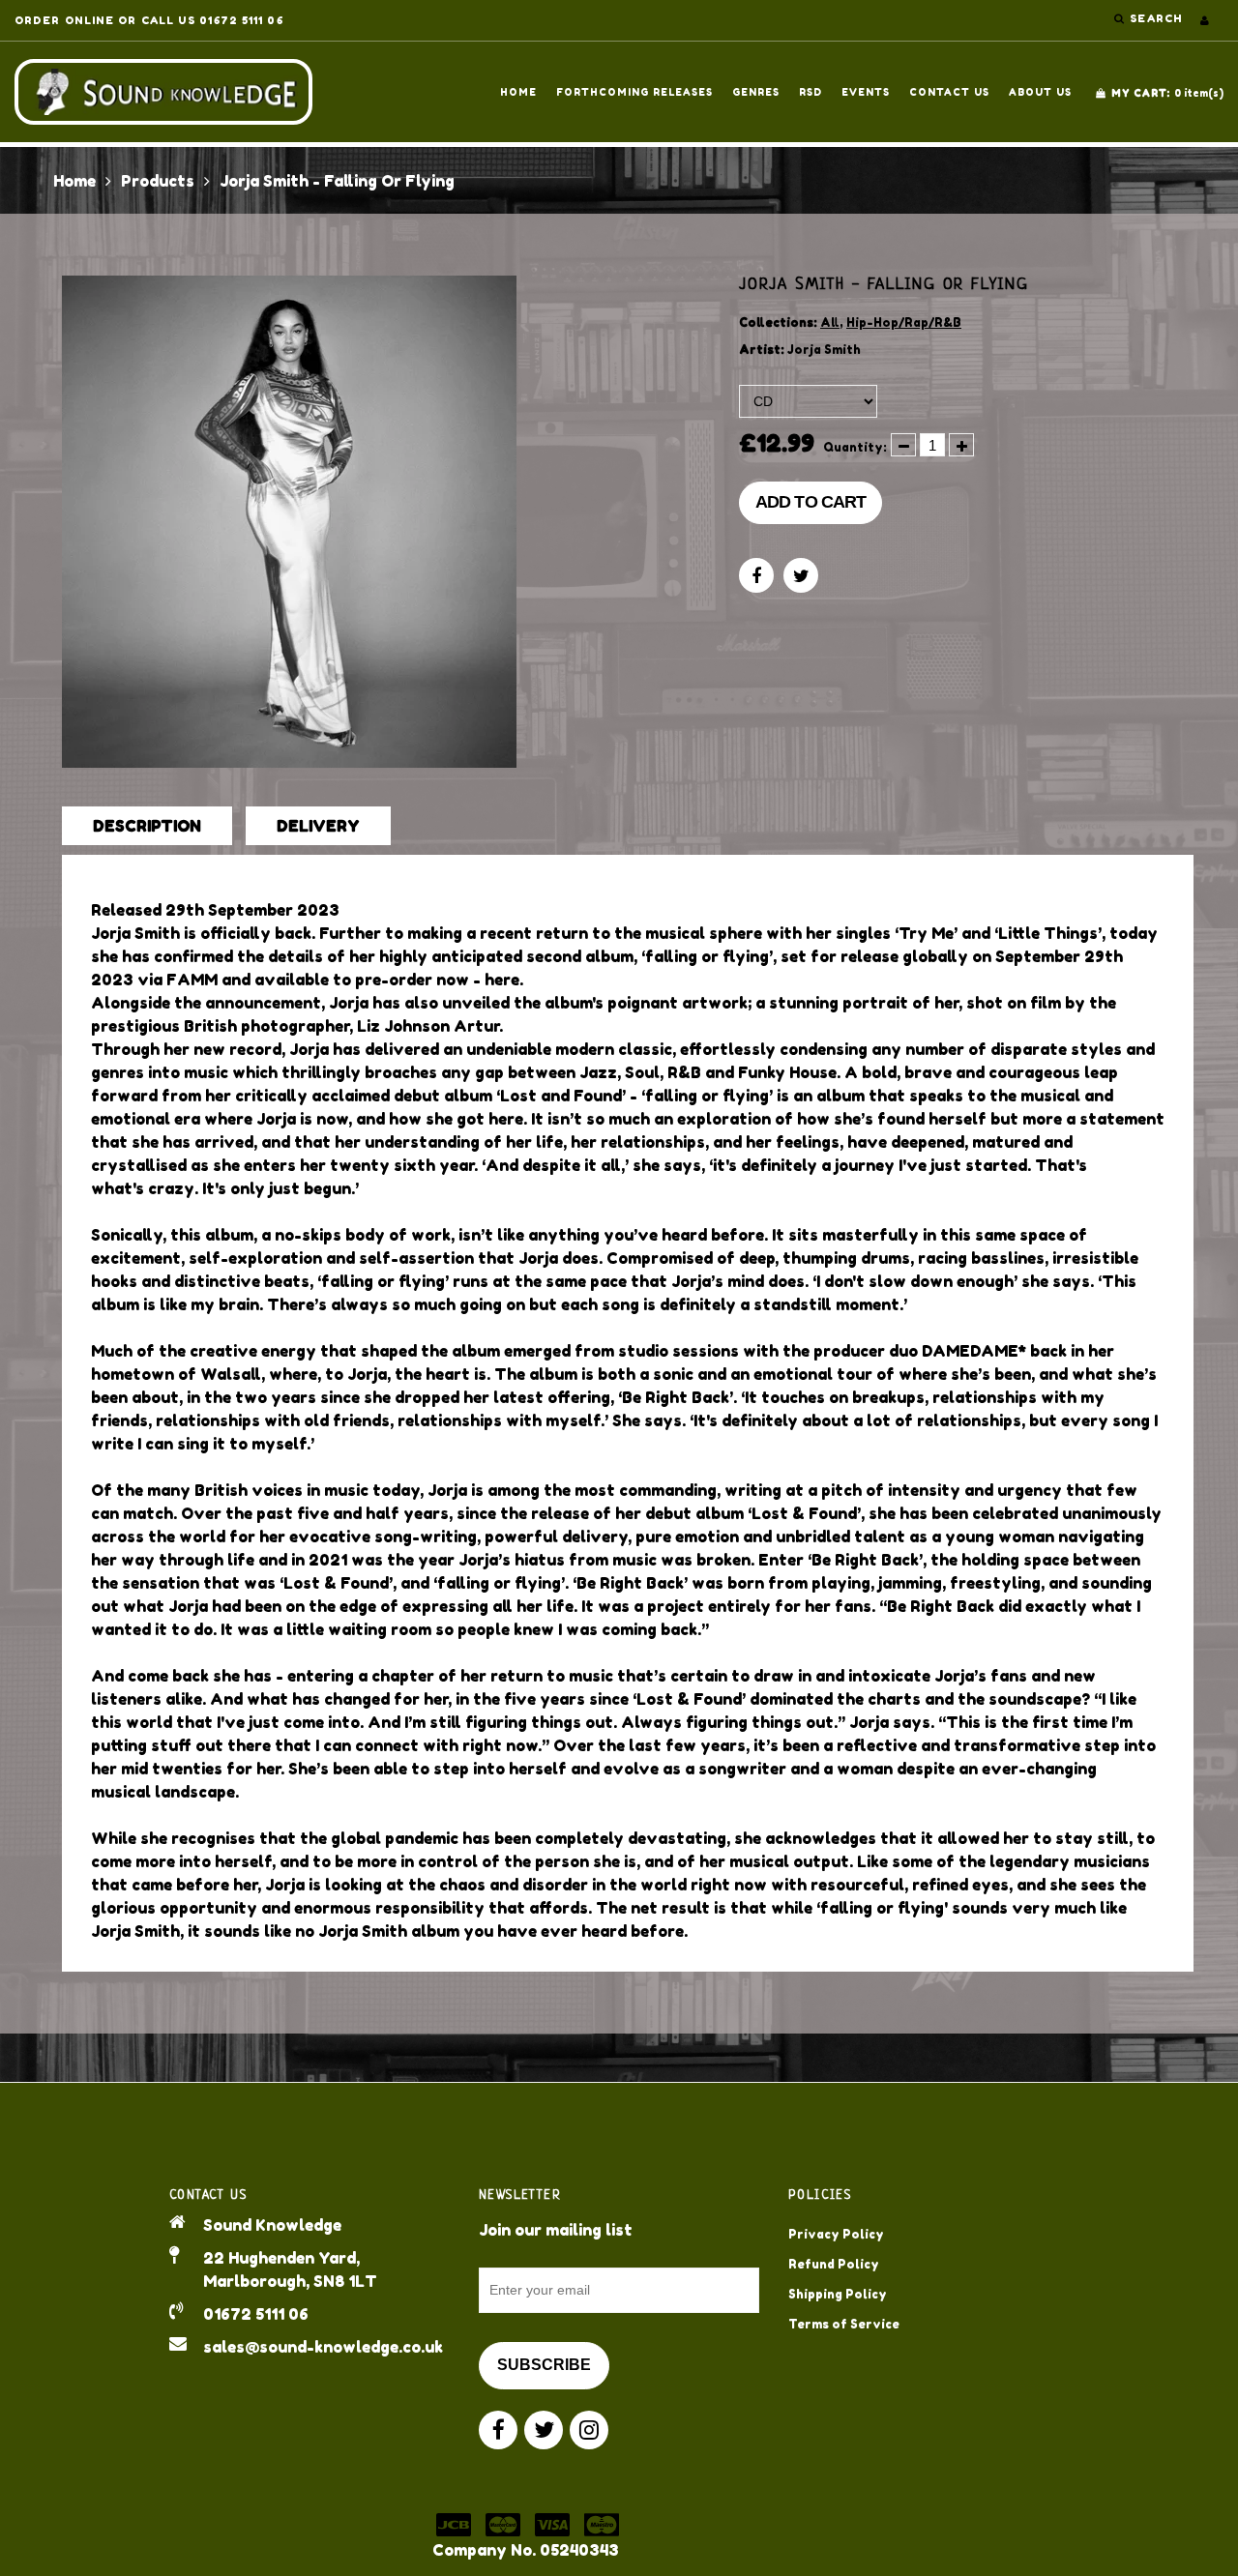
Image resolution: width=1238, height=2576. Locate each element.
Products (158, 181)
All (830, 322)
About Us (1040, 92)
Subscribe (544, 2365)
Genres (756, 92)
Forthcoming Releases (634, 92)
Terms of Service (844, 2324)
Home (518, 92)
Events (866, 92)
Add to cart (811, 502)
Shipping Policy (838, 2294)
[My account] (1205, 20)
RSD (811, 92)
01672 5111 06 (256, 2314)
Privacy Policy (836, 2234)
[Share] (756, 575)
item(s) (1167, 93)
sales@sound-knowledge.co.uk (323, 2347)
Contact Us (949, 92)
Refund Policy (834, 2264)
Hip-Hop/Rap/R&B (904, 322)
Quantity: (855, 447)
